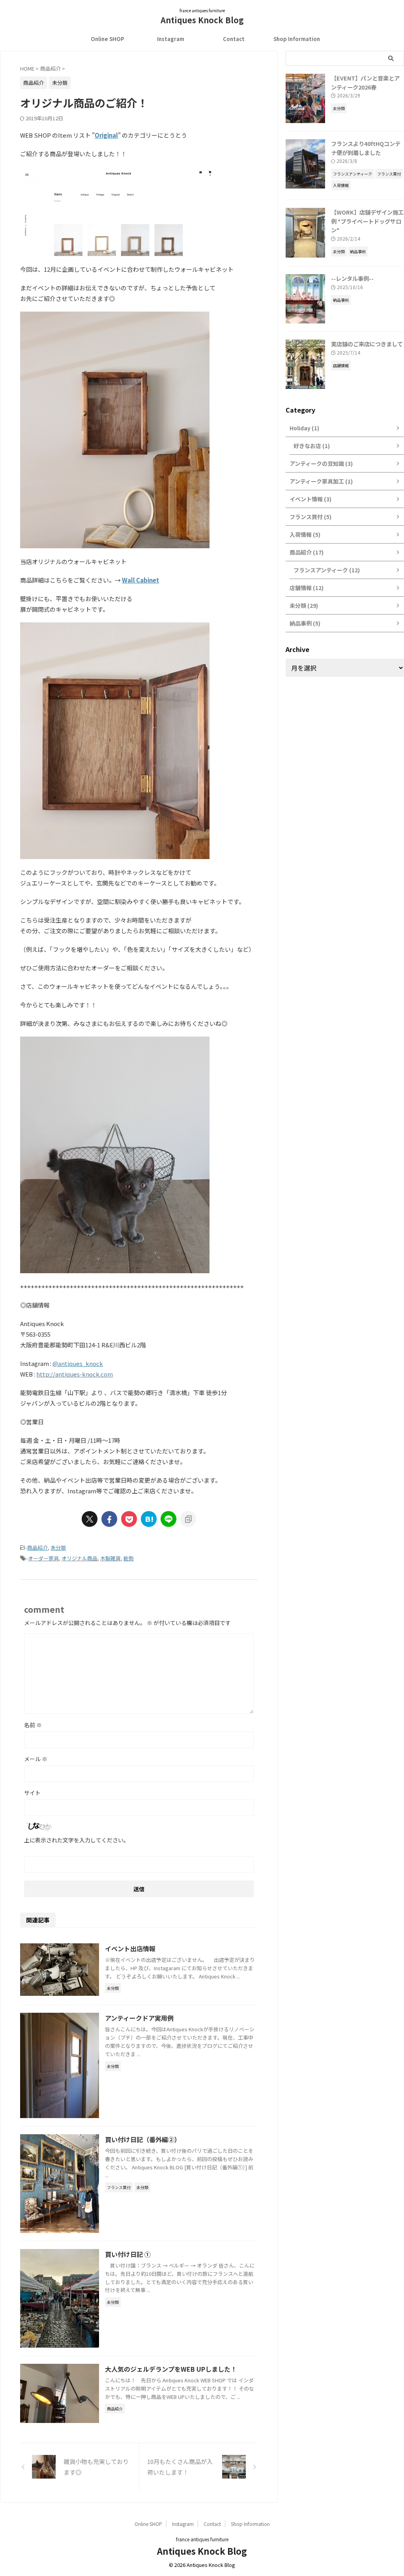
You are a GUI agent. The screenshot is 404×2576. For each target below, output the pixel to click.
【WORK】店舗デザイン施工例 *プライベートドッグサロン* (367, 221)
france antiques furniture (202, 2539)
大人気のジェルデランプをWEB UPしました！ (171, 2369)
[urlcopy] (188, 1519)
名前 (33, 1725)
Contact (234, 39)
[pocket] (129, 1519)
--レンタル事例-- (352, 278)
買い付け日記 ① (128, 2254)
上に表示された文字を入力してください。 (77, 1840)
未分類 (58, 1548)
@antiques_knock (78, 1363)
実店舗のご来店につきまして (367, 344)
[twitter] (90, 1519)
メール (36, 1759)
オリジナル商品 (79, 1558)
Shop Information (297, 39)
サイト (32, 1793)
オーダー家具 (43, 1558)
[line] (168, 1519)
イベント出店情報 (130, 1948)
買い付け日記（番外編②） (143, 2139)
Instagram (171, 39)
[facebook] (109, 1519)
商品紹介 (37, 1548)
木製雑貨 (110, 1558)
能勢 (129, 1558)
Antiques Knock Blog (202, 20)
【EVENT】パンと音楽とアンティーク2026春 (365, 82)
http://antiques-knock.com (75, 1374)
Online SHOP (108, 39)
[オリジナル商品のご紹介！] (149, 1519)
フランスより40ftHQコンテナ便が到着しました (366, 148)
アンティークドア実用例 (139, 2018)
